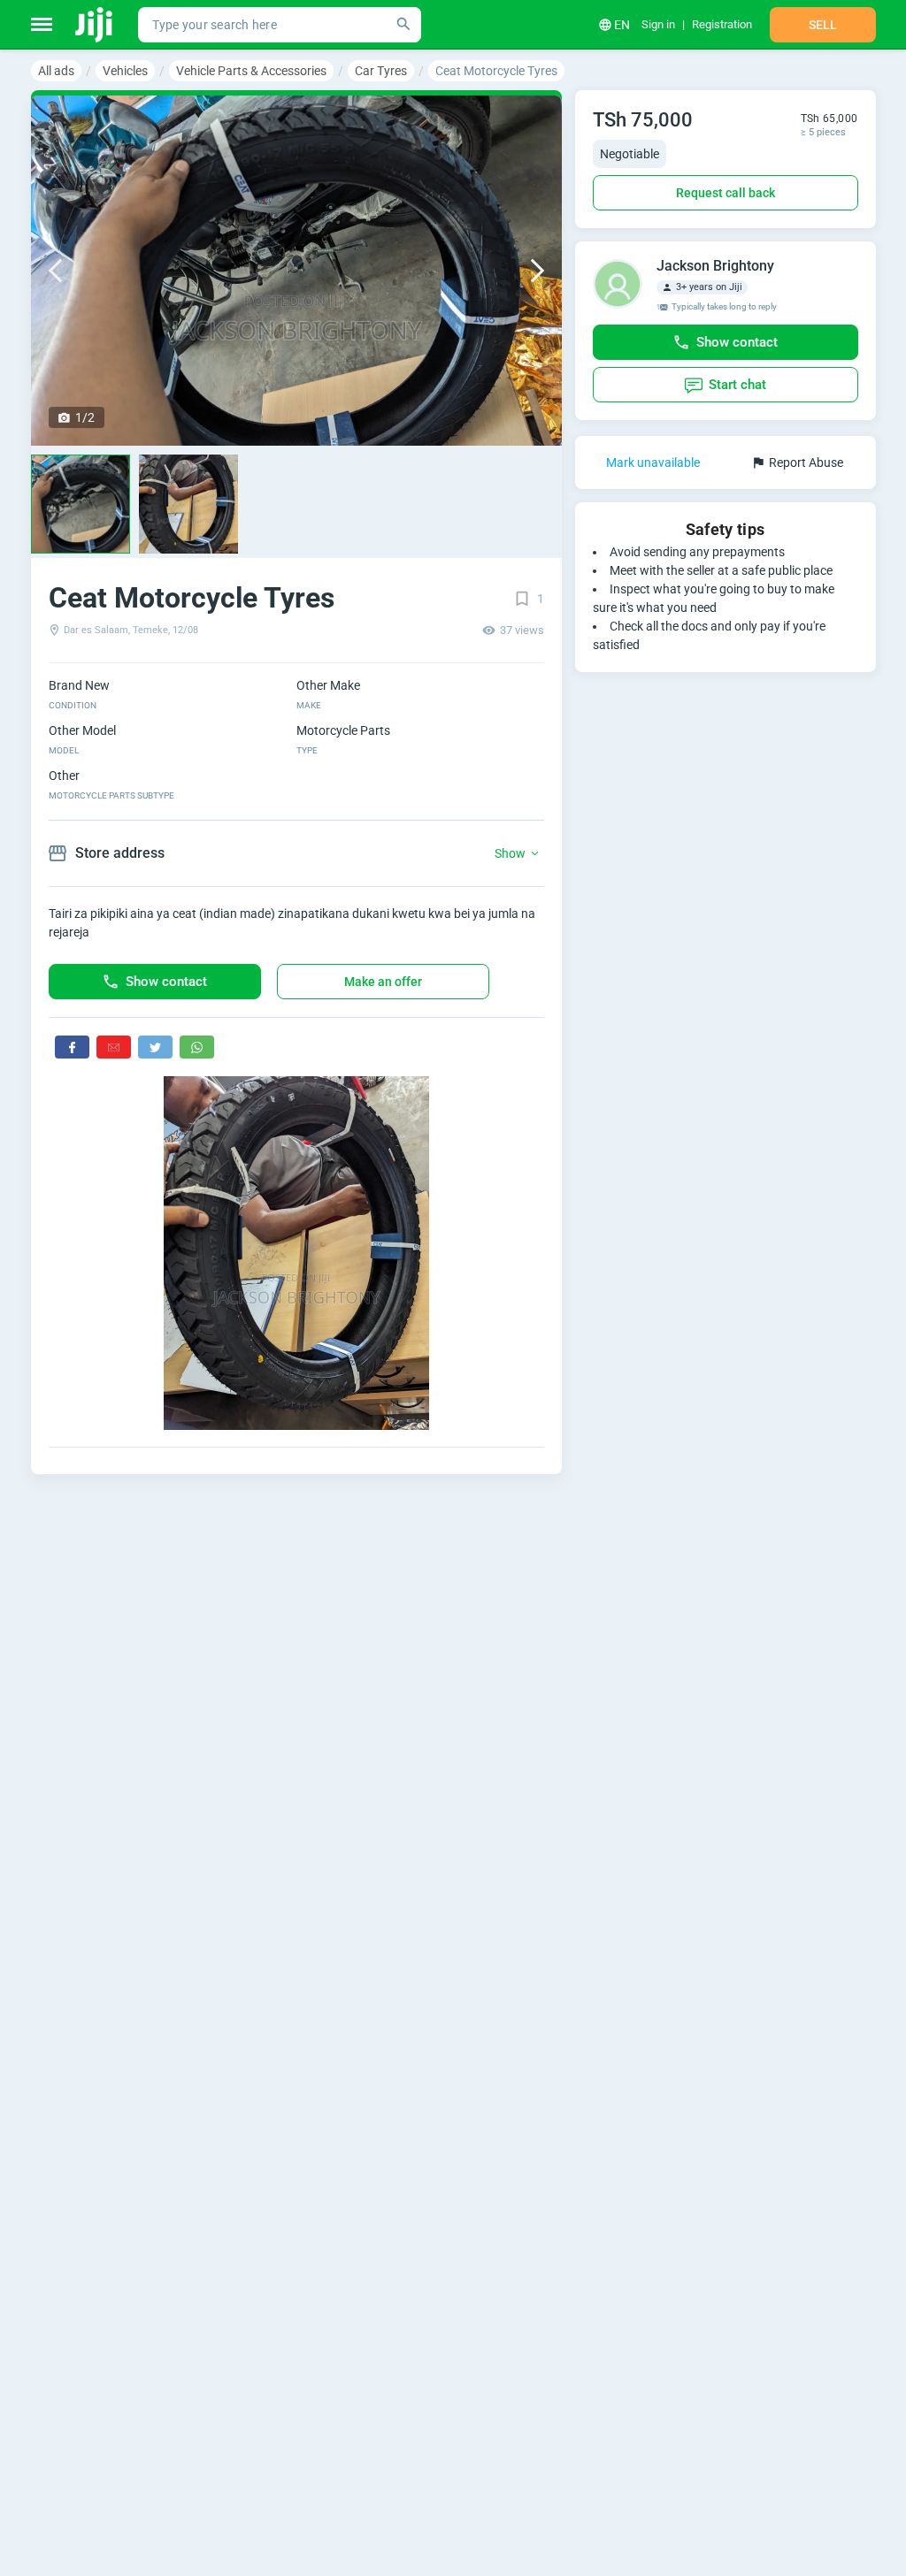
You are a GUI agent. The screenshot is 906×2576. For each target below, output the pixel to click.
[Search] (403, 25)
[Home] (95, 25)
